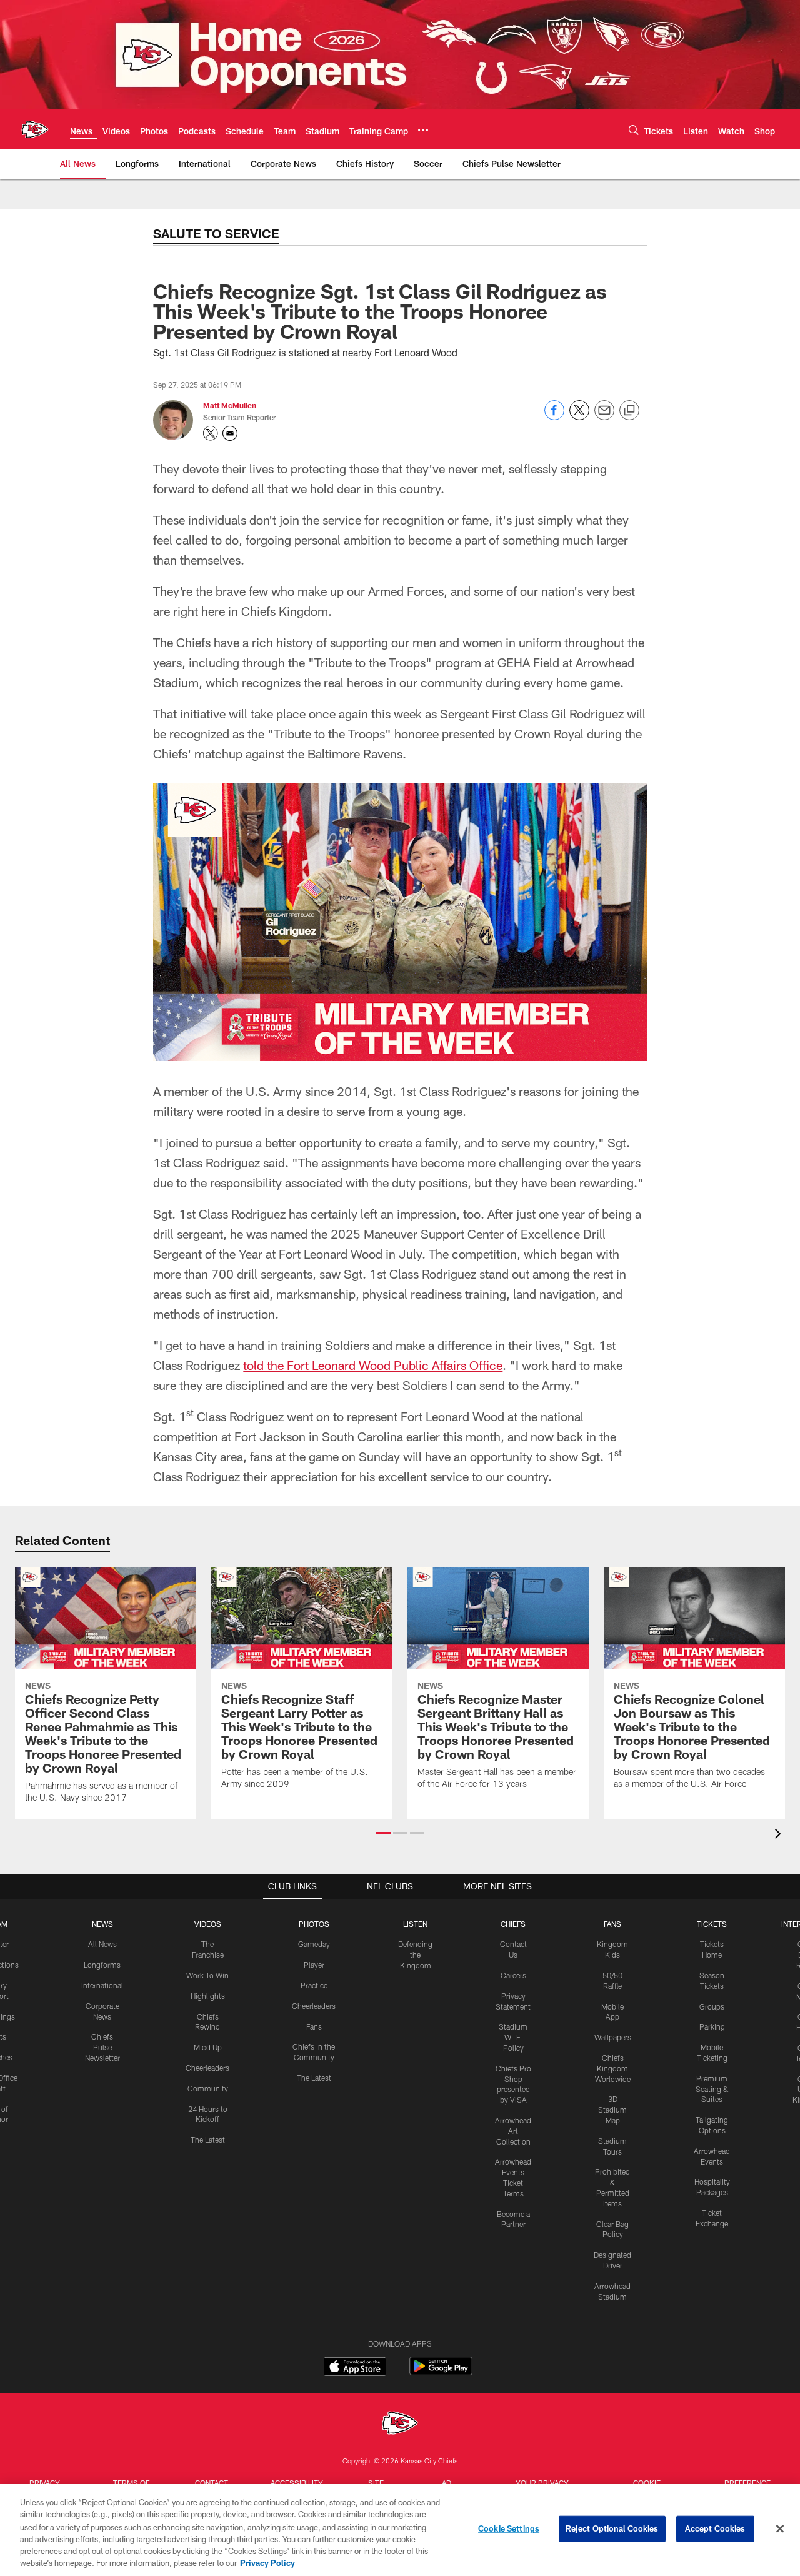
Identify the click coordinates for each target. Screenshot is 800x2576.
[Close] (780, 2529)
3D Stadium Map (612, 2110)
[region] (400, 2530)
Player (314, 1965)
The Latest (208, 2140)
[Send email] (604, 417)
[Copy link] (629, 411)
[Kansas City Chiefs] (400, 2424)
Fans (314, 2026)
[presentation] (780, 1835)
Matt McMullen (230, 405)
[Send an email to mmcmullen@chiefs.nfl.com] (230, 433)
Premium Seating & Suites (712, 2089)
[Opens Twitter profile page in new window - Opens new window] (211, 433)
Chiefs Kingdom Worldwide (613, 2068)
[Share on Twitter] (579, 417)
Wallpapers (613, 2037)
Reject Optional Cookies (612, 2528)
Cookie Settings (509, 2528)
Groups (712, 2006)
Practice (314, 1985)
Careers (513, 1975)
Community (208, 2088)
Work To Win (207, 1975)
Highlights (208, 1996)
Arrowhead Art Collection (513, 2131)
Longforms (102, 1965)
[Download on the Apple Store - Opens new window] (355, 2368)
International (102, 1985)
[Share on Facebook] (554, 417)
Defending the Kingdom (415, 1955)
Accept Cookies (715, 2528)
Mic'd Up (208, 2047)
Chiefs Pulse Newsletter (102, 2047)
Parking (712, 2026)
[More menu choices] (423, 130)
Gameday (314, 1944)
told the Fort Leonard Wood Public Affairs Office (373, 1365)
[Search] (634, 130)
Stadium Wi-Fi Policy (513, 2037)
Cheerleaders (207, 2068)
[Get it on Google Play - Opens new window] (441, 2372)
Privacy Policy (267, 2563)
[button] (383, 1833)
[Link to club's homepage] (35, 129)
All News (102, 1944)
